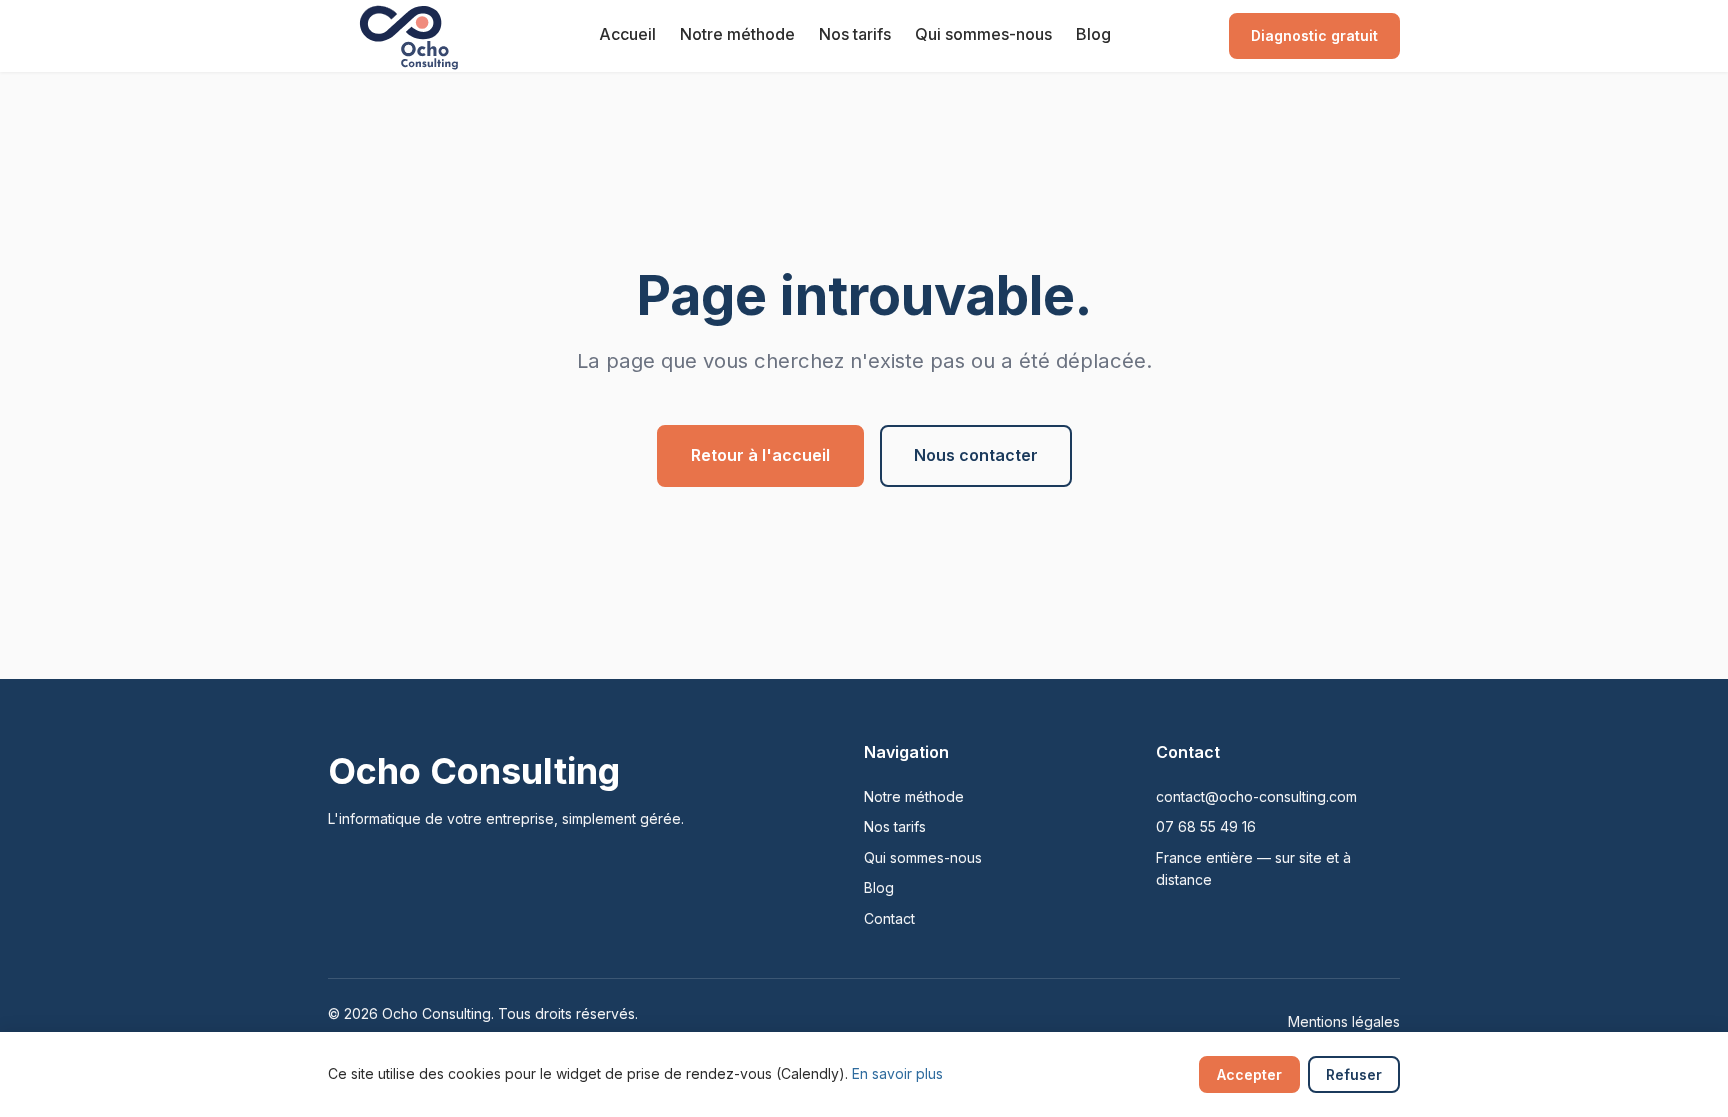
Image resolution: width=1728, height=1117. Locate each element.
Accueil (627, 34)
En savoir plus (897, 1073)
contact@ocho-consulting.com (1256, 796)
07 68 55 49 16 (1206, 826)
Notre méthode (737, 34)
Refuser (1354, 1074)
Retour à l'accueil (760, 455)
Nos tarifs (855, 34)
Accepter (1249, 1074)
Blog (1093, 34)
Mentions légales (1344, 1021)
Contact (889, 918)
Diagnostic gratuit (1314, 35)
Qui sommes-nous (983, 34)
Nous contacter (976, 455)
